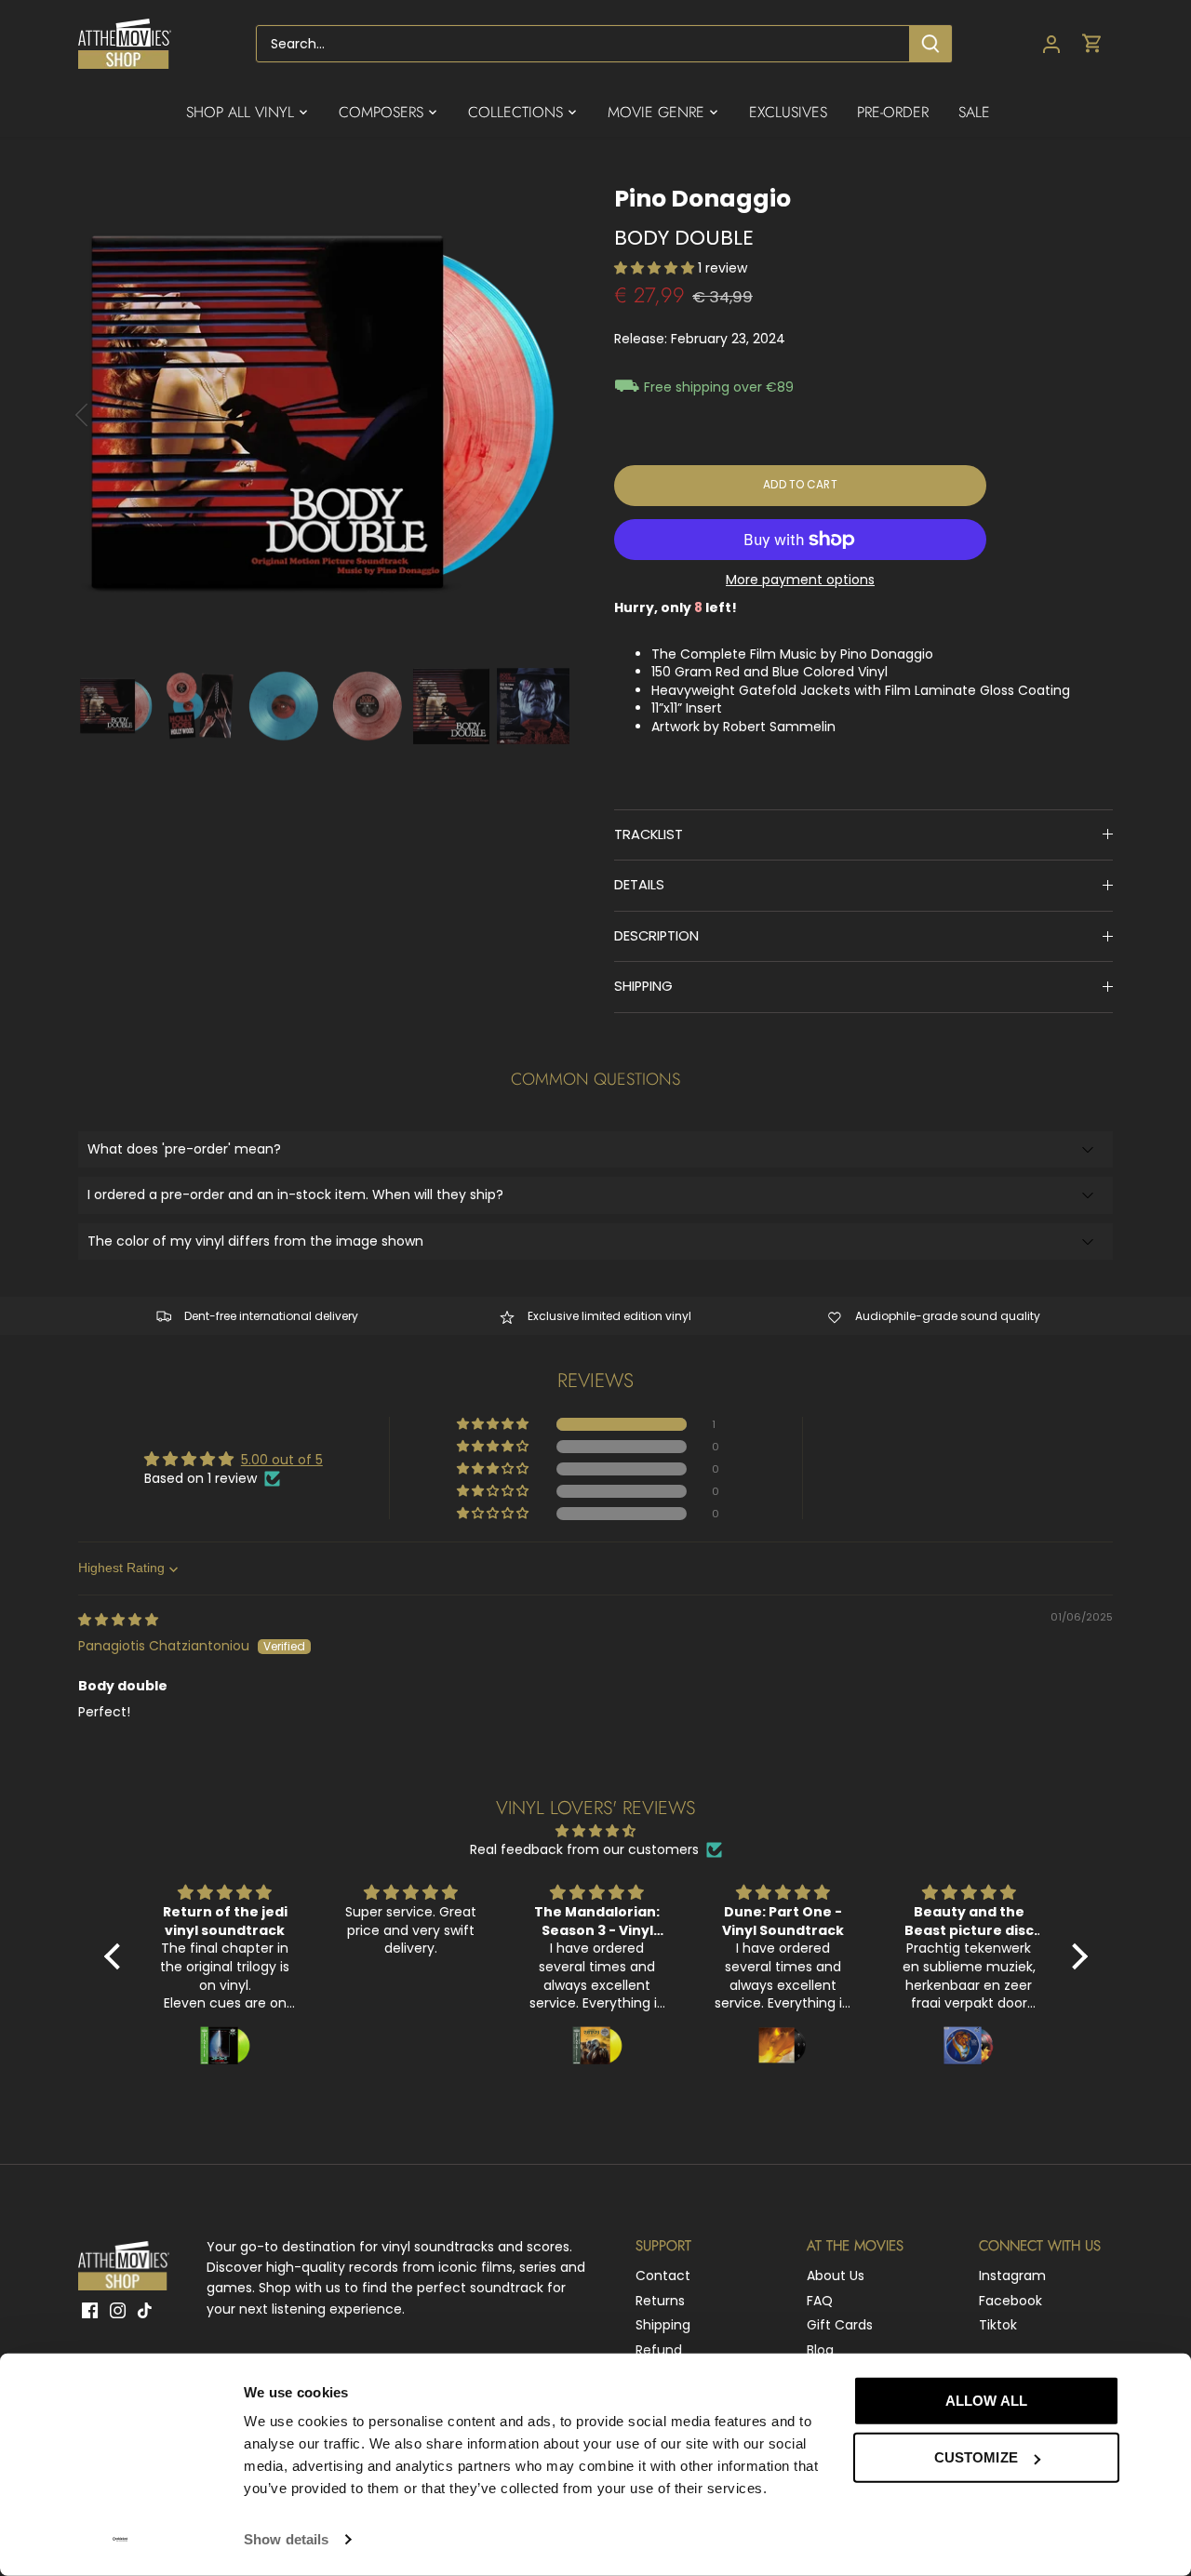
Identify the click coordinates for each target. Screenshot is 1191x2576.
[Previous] (106, 415)
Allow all (986, 2401)
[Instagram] (118, 2311)
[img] (118, 1620)
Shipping (663, 2325)
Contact (663, 2276)
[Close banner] (1161, 2383)
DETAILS (639, 885)
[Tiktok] (145, 2311)
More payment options (800, 580)
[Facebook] (90, 2311)
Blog (820, 2350)
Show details (286, 2539)
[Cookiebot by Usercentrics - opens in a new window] (120, 2540)
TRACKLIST (649, 834)
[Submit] (930, 44)
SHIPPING (643, 986)
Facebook (1010, 2301)
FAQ (820, 2301)
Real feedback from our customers (584, 1850)
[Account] (1051, 44)
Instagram (1012, 2276)
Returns (660, 2301)
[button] (656, 268)
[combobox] (583, 44)
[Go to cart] (1092, 44)
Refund (659, 2350)
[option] (324, 415)
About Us (836, 2276)
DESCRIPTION (656, 936)
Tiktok (998, 2325)
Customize (976, 2457)
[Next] (542, 415)
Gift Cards (840, 2325)
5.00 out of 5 (282, 1460)
